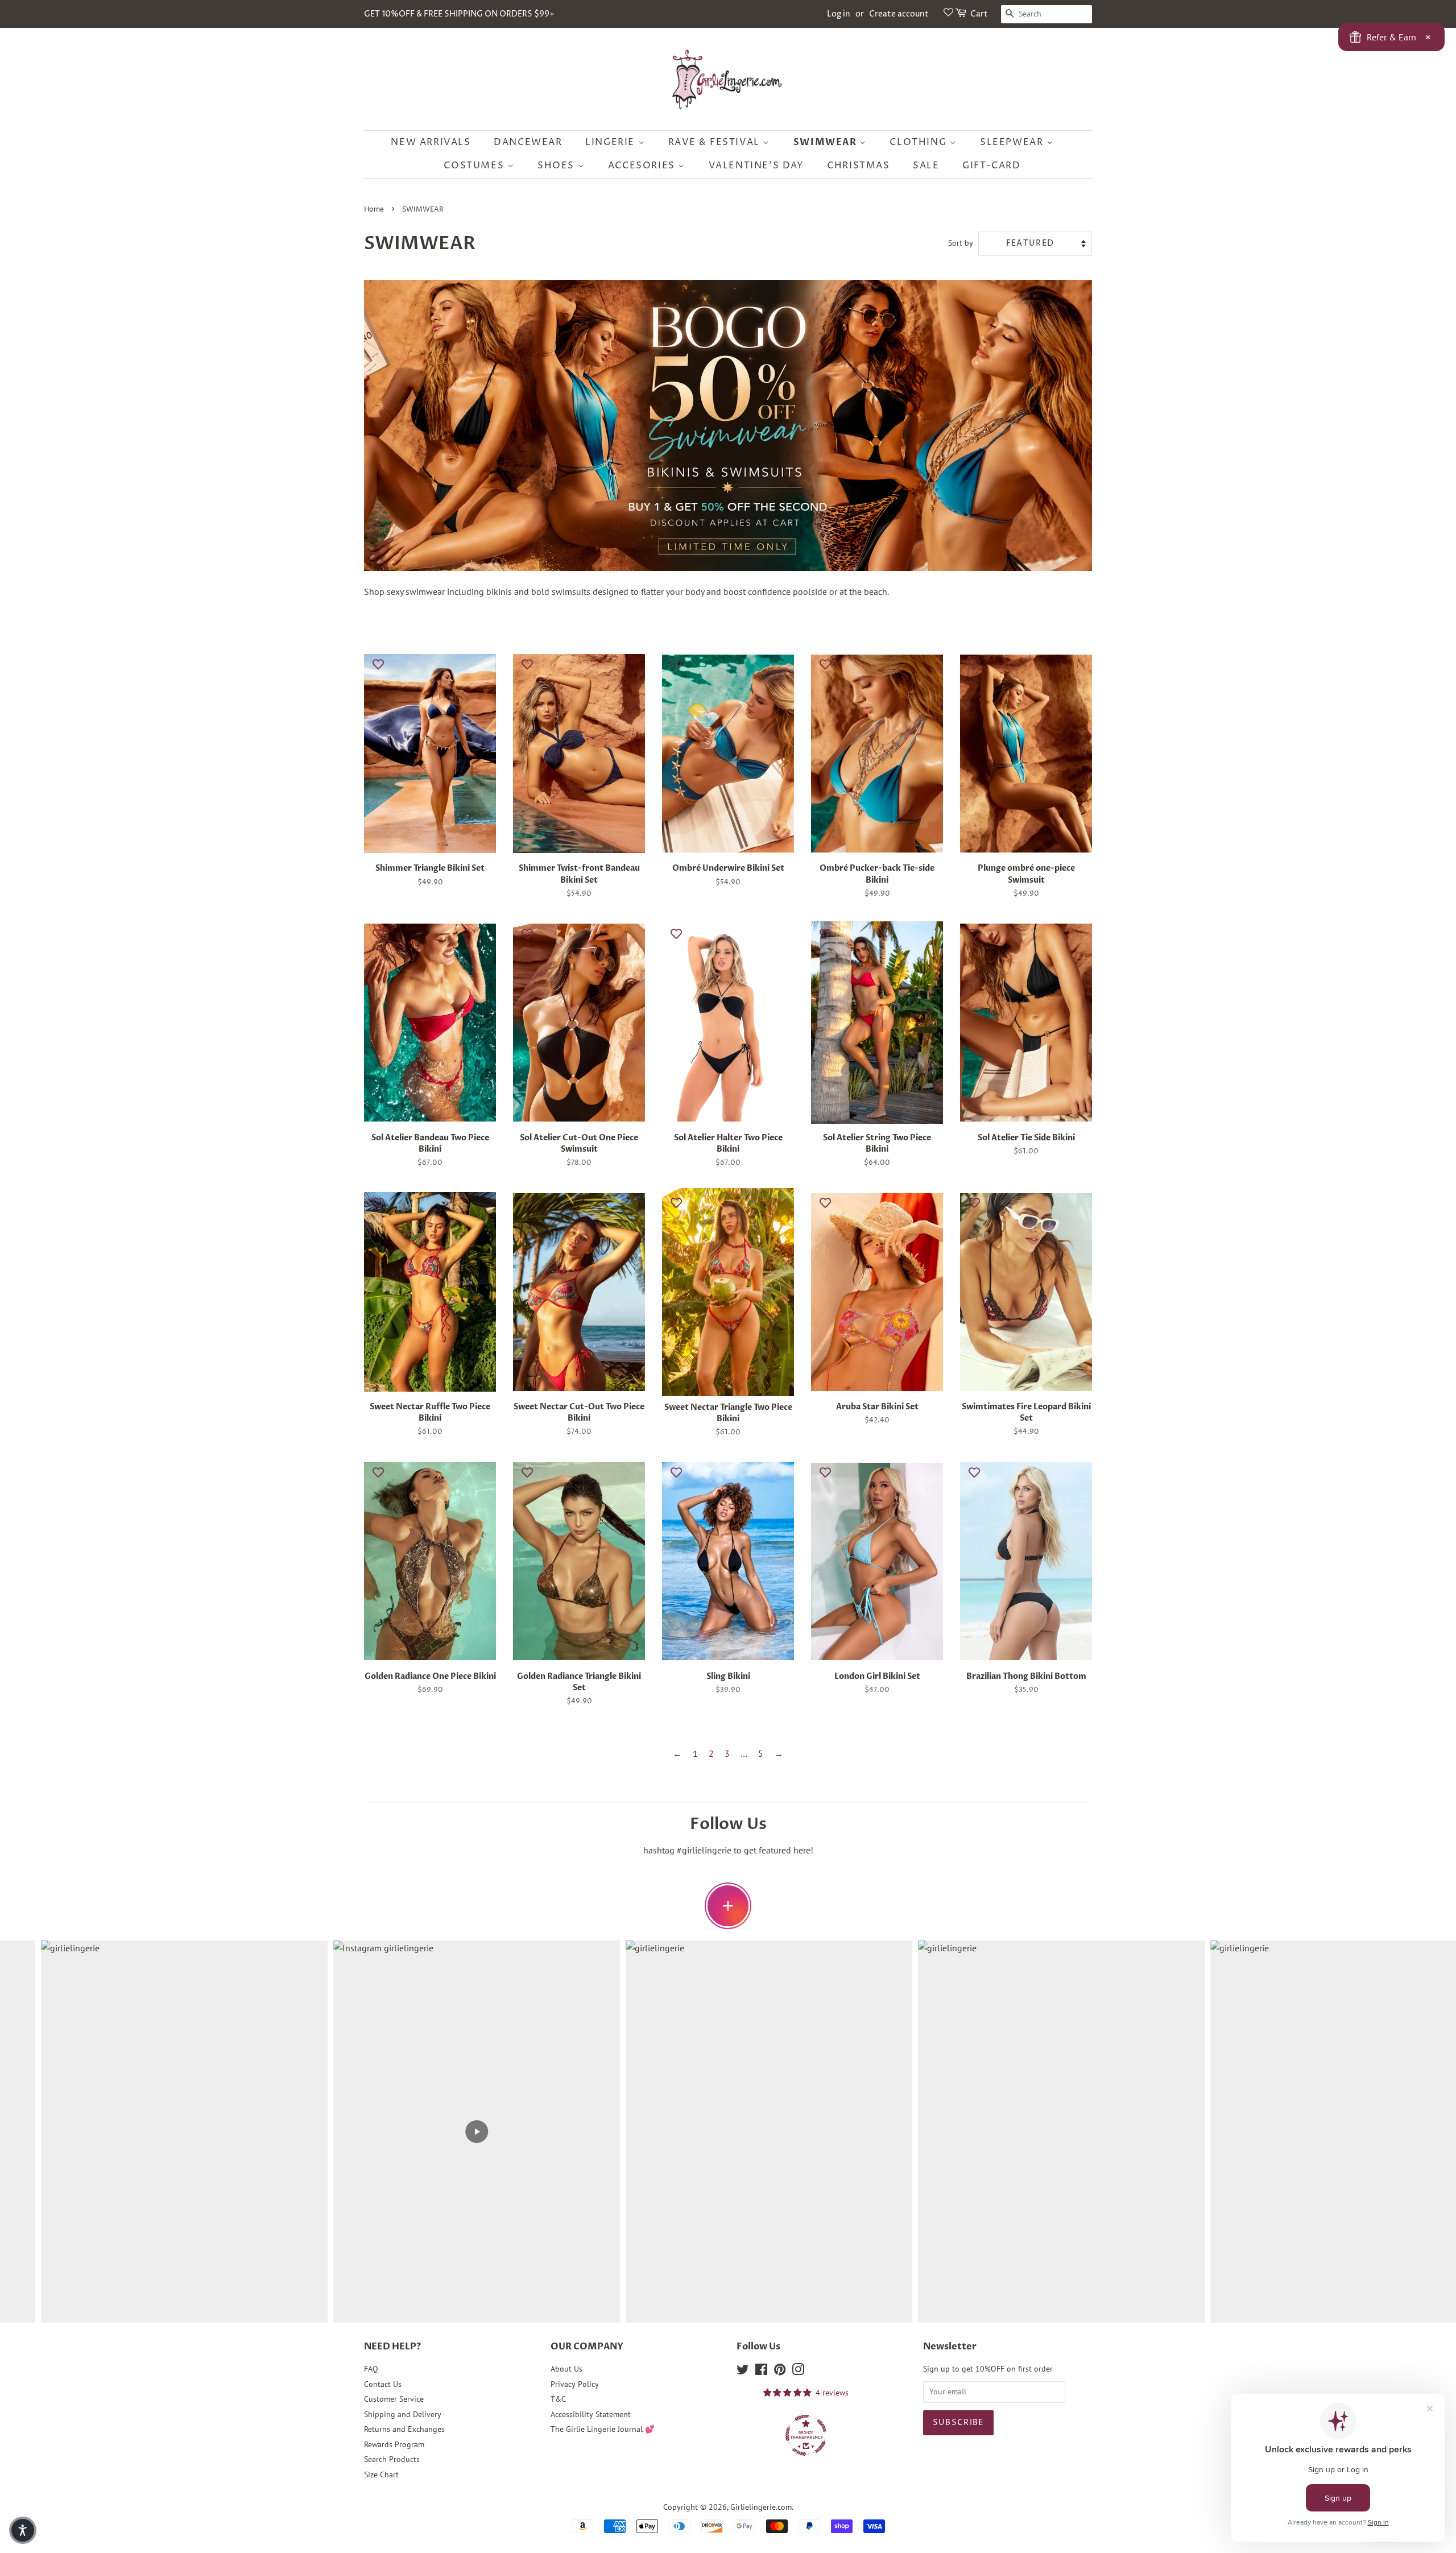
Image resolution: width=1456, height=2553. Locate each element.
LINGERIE (611, 142)
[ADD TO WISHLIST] (378, 664)
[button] (23, 2530)
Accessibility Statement (591, 2414)
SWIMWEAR (826, 142)
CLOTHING (919, 142)
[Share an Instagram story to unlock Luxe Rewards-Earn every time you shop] (728, 1906)
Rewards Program (394, 2444)
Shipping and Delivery (403, 2414)
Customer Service (394, 2399)
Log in (839, 14)
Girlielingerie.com (761, 2507)
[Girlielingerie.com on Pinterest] (780, 2372)
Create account (899, 14)
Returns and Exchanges (404, 2429)
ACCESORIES (643, 165)
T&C (558, 2399)
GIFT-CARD (991, 165)
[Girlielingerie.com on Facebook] (761, 2372)
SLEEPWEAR (1013, 142)
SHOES (558, 165)
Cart (979, 14)
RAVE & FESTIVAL (716, 142)
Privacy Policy (575, 2384)
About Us (566, 2369)
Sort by (961, 243)
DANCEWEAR (528, 142)
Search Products (392, 2459)
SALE (926, 165)
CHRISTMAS (858, 165)
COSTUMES (475, 165)
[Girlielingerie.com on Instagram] (798, 2372)
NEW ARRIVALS (431, 142)
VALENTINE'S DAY (756, 165)
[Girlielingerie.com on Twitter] (743, 2372)
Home (374, 210)
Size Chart (381, 2475)
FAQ (371, 2369)
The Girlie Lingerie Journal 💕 (603, 2429)
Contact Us (383, 2384)
